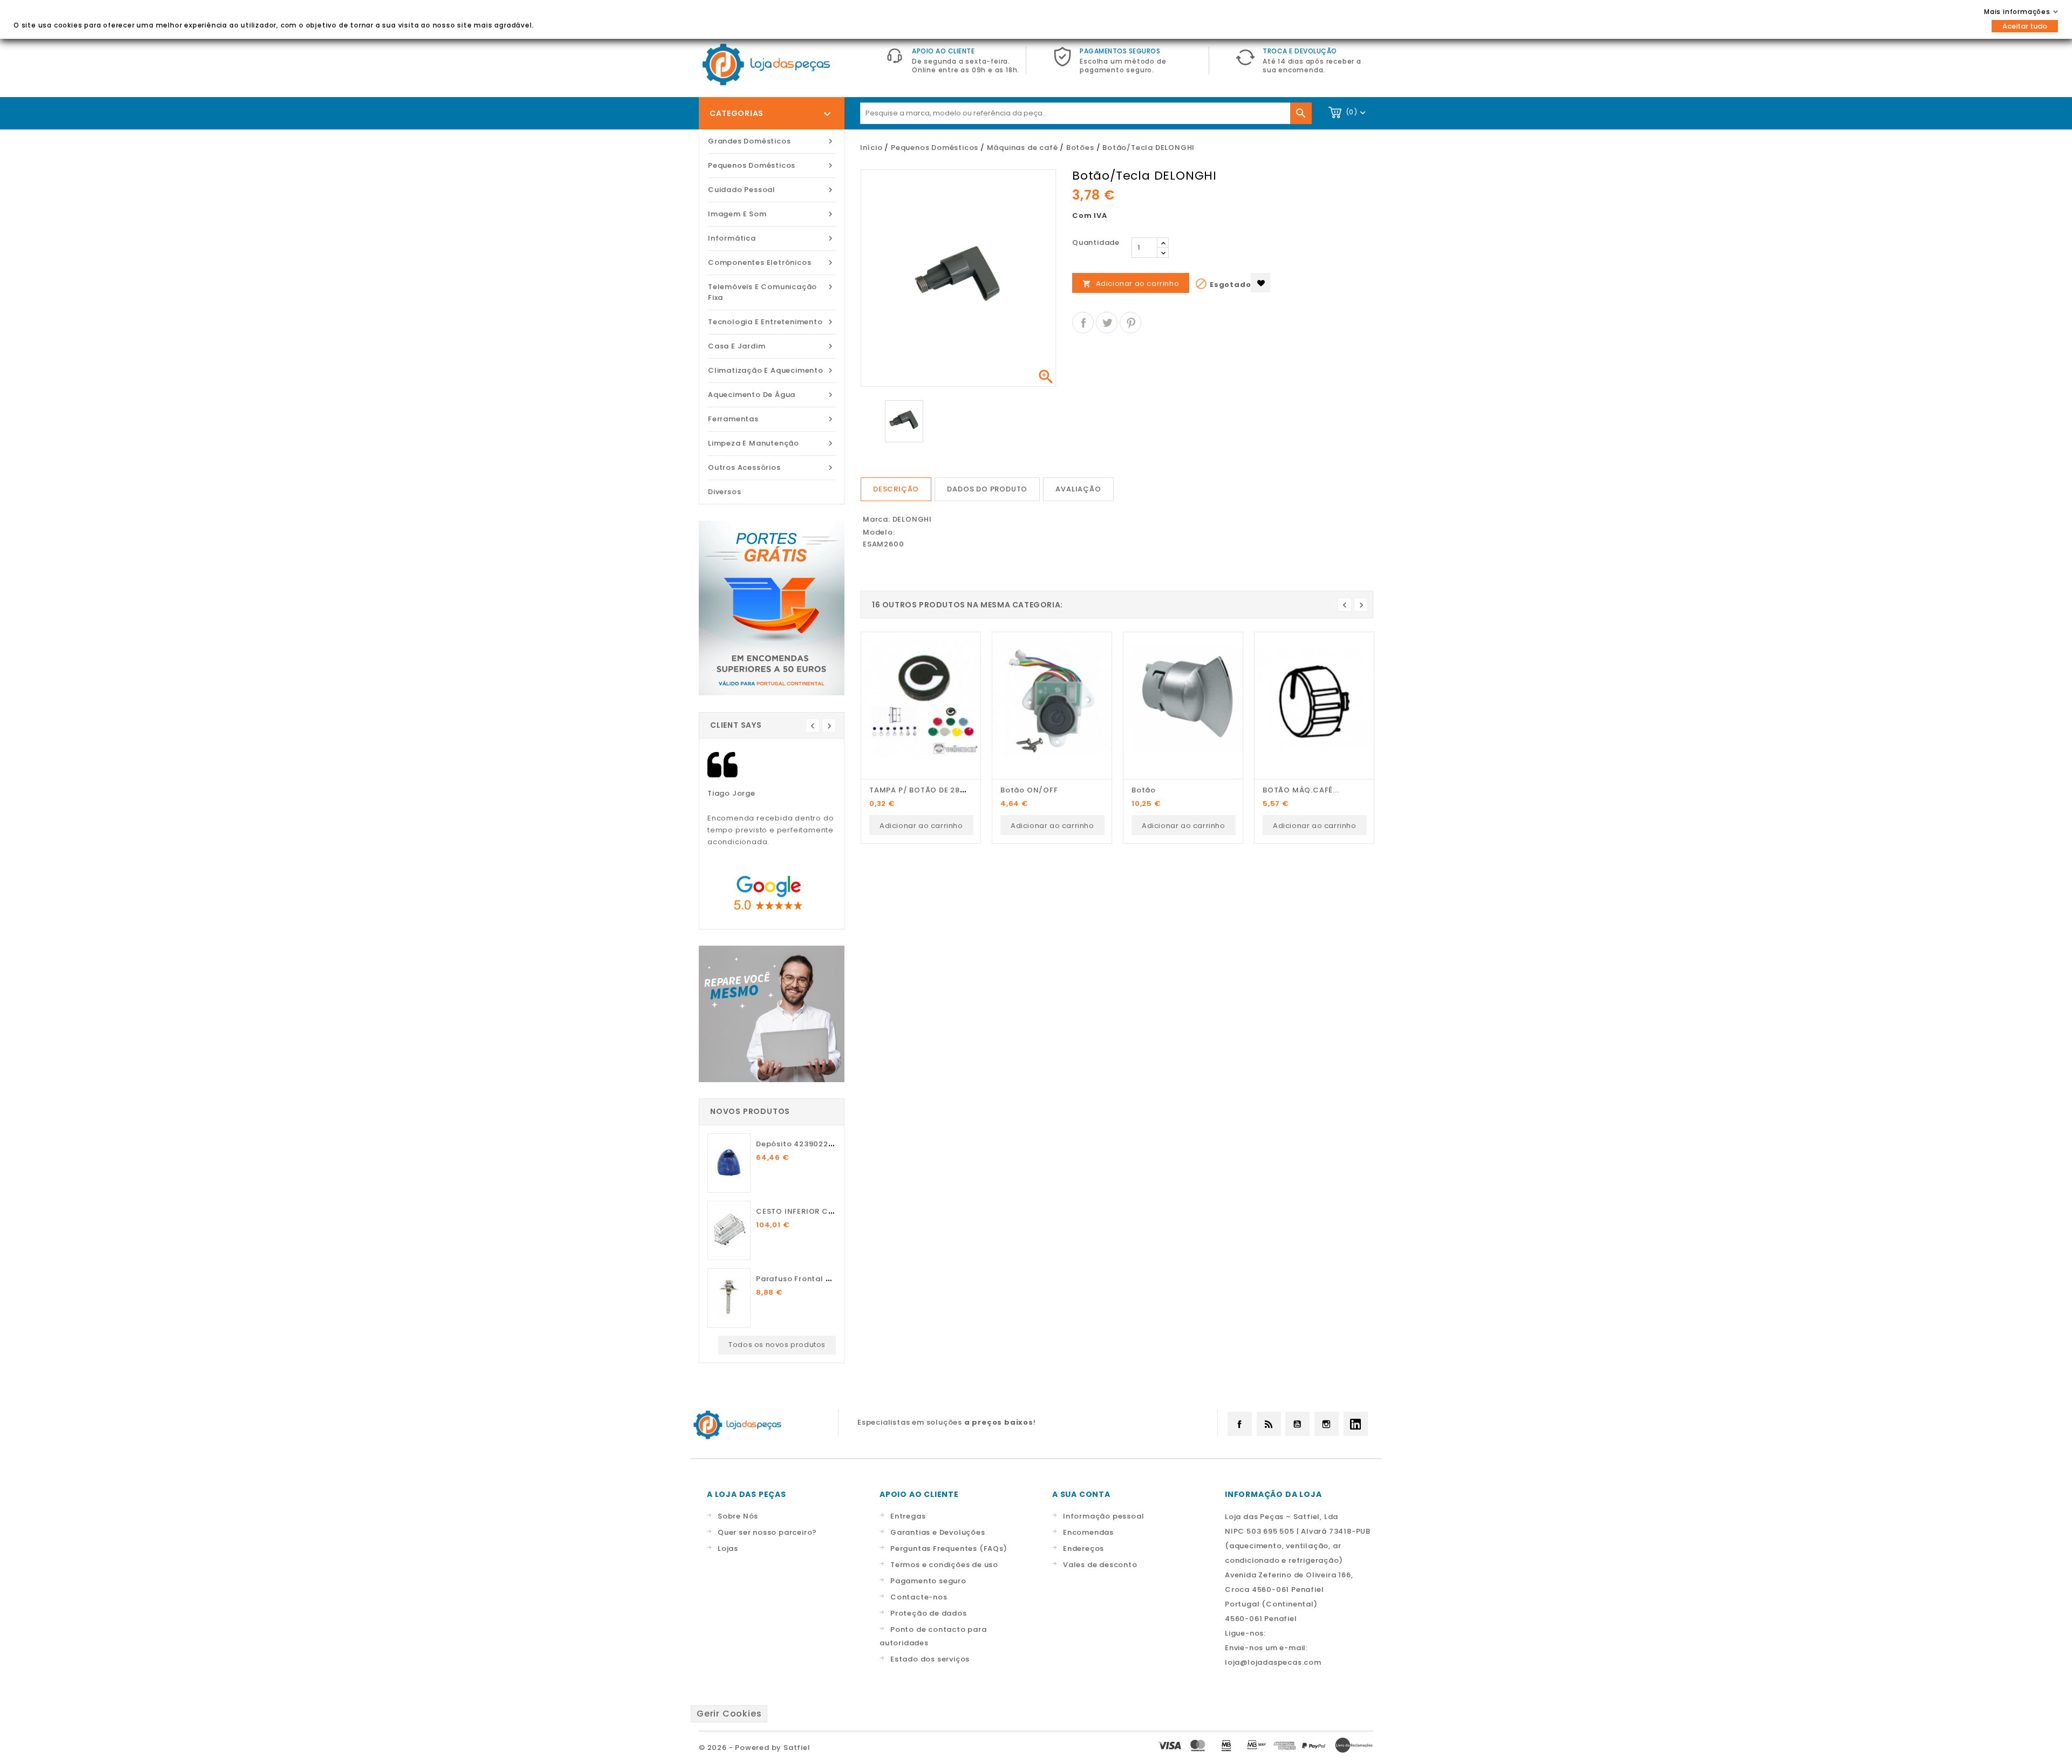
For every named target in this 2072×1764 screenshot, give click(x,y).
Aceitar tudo (2025, 26)
